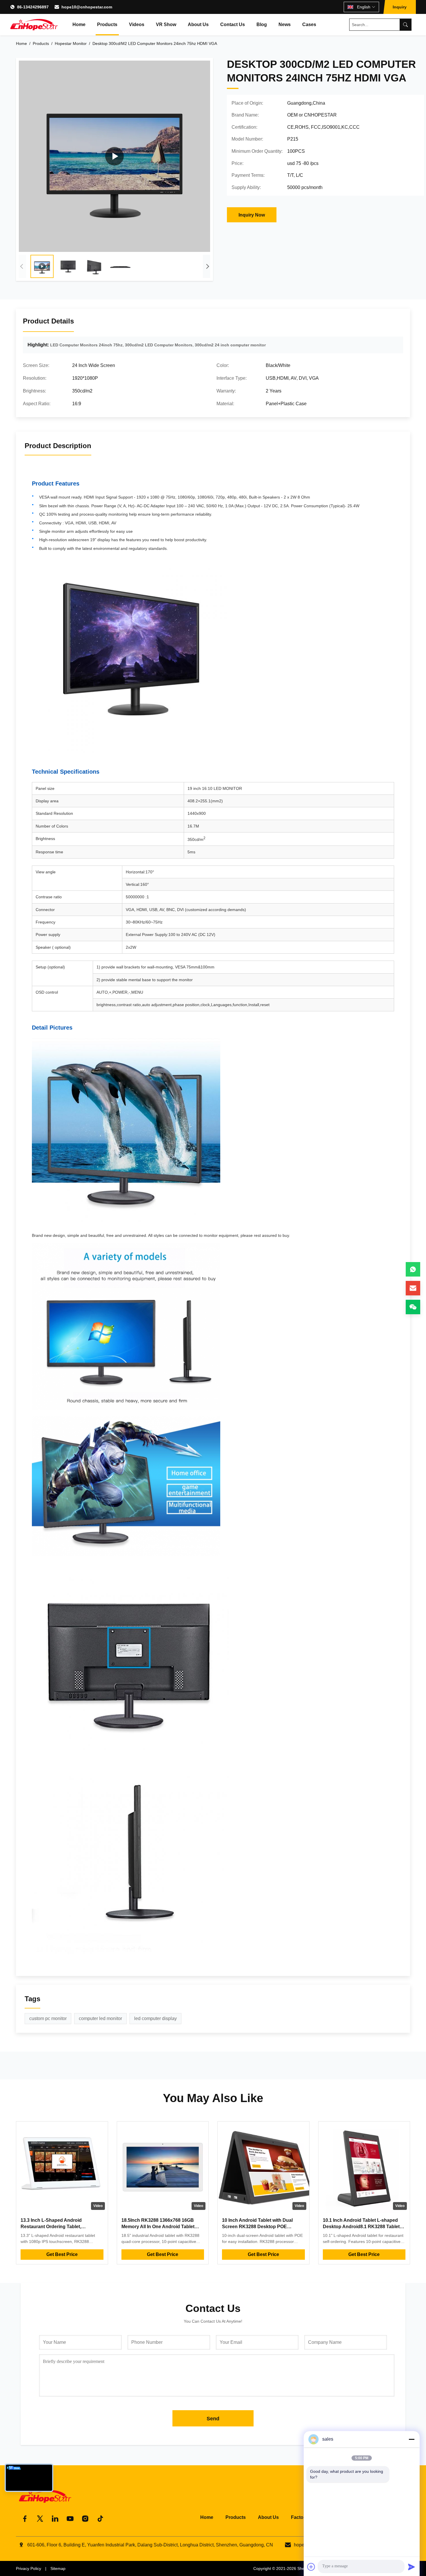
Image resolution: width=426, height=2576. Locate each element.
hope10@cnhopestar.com (87, 7)
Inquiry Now (252, 215)
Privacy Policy (29, 2568)
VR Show (166, 24)
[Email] (413, 1288)
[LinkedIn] (55, 2519)
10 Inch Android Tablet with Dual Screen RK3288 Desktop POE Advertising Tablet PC (257, 2227)
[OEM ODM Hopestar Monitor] (114, 156)
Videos (137, 24)
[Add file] (311, 2567)
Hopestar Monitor (71, 43)
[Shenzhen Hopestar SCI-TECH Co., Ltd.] (34, 25)
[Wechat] (413, 1307)
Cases (309, 24)
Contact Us (233, 24)
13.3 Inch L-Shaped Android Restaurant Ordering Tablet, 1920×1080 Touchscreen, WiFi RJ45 (60, 2227)
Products (107, 24)
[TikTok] (100, 2519)
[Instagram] (85, 2519)
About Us (198, 24)
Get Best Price (62, 2254)
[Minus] (412, 2439)
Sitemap (58, 2568)
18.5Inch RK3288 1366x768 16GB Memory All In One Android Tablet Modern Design (158, 2227)
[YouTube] (70, 2519)
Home (79, 24)
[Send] (412, 2567)
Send (213, 2419)
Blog (262, 24)
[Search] (405, 25)
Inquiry (400, 7)
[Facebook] (25, 2519)
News (285, 24)
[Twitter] (40, 2519)
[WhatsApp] (413, 1269)
